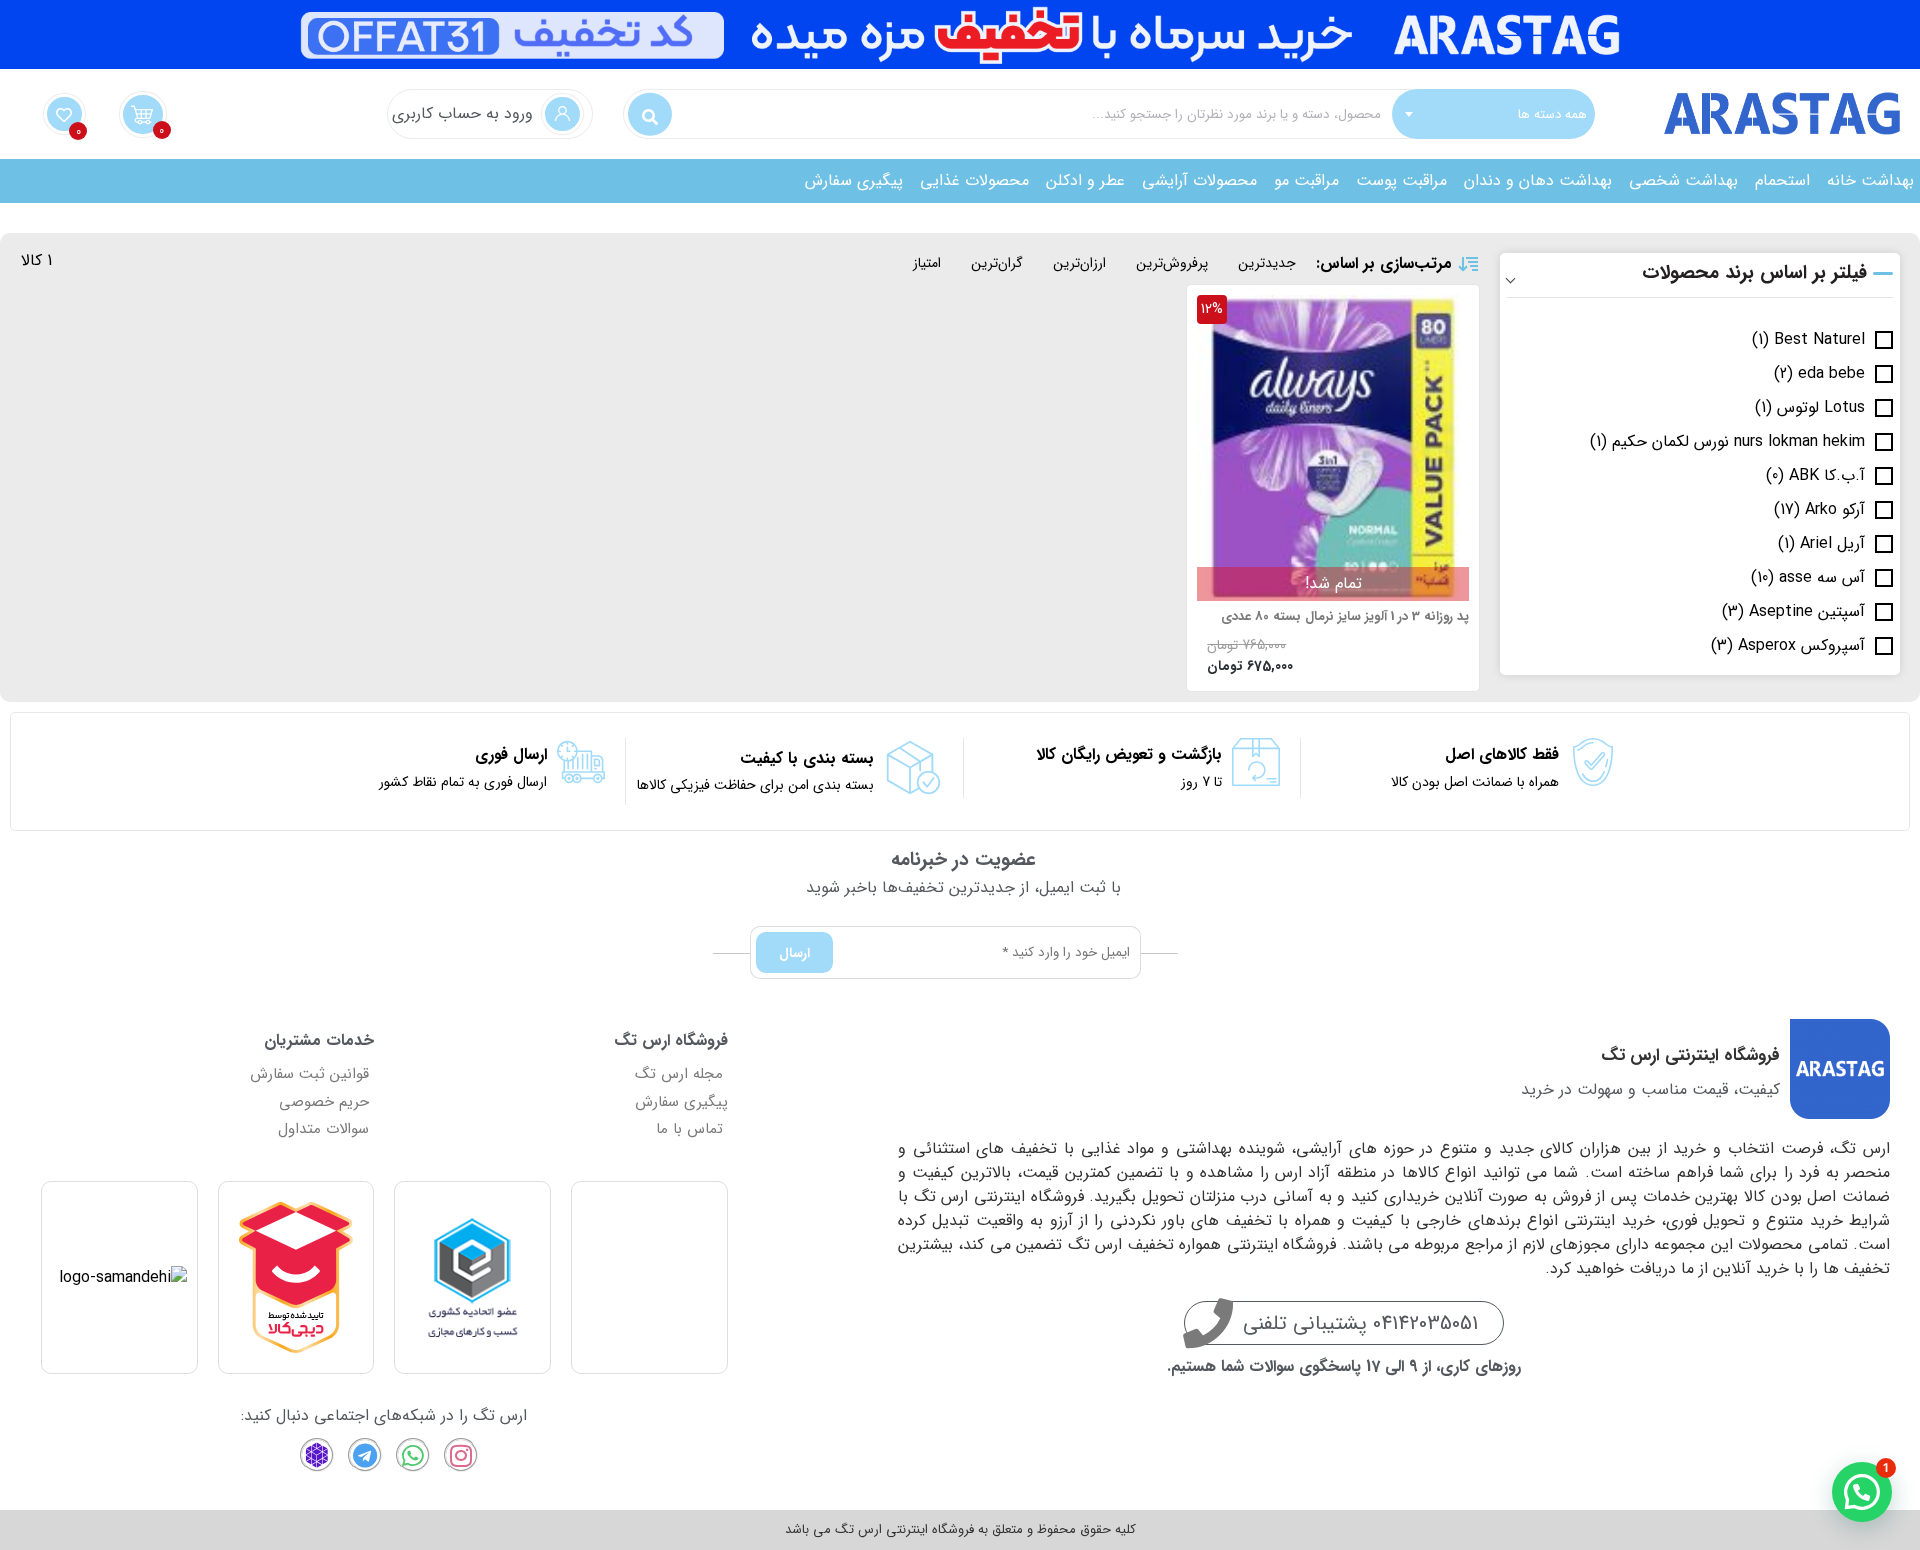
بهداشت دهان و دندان (1538, 180)
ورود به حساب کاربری (462, 113)
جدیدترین (1267, 263)
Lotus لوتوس (1821, 408)
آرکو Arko (1835, 510)
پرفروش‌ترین (1172, 263)
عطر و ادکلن (1085, 180)
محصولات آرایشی (1199, 180)
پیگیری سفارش (854, 180)
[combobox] (1493, 114)
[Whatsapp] (413, 1455)
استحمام (1782, 180)
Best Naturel (1819, 340)
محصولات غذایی (974, 180)
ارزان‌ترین (1079, 263)
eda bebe (1831, 374)
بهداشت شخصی (1683, 180)
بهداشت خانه (1870, 180)
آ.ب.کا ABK (1827, 476)
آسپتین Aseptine (1807, 612)
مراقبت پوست (1401, 180)
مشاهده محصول (1414, 307)
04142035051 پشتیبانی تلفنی (1360, 1323)
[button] (1862, 1492)
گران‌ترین (997, 263)
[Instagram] (461, 1455)
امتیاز (927, 263)
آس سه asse (1822, 578)
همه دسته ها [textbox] (1552, 113)
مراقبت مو (1306, 180)
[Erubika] (317, 1455)
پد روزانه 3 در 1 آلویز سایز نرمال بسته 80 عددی (1345, 617)
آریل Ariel (1832, 544)
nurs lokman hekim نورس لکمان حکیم (1738, 442)
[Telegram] (365, 1455)
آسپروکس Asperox (1801, 646)
